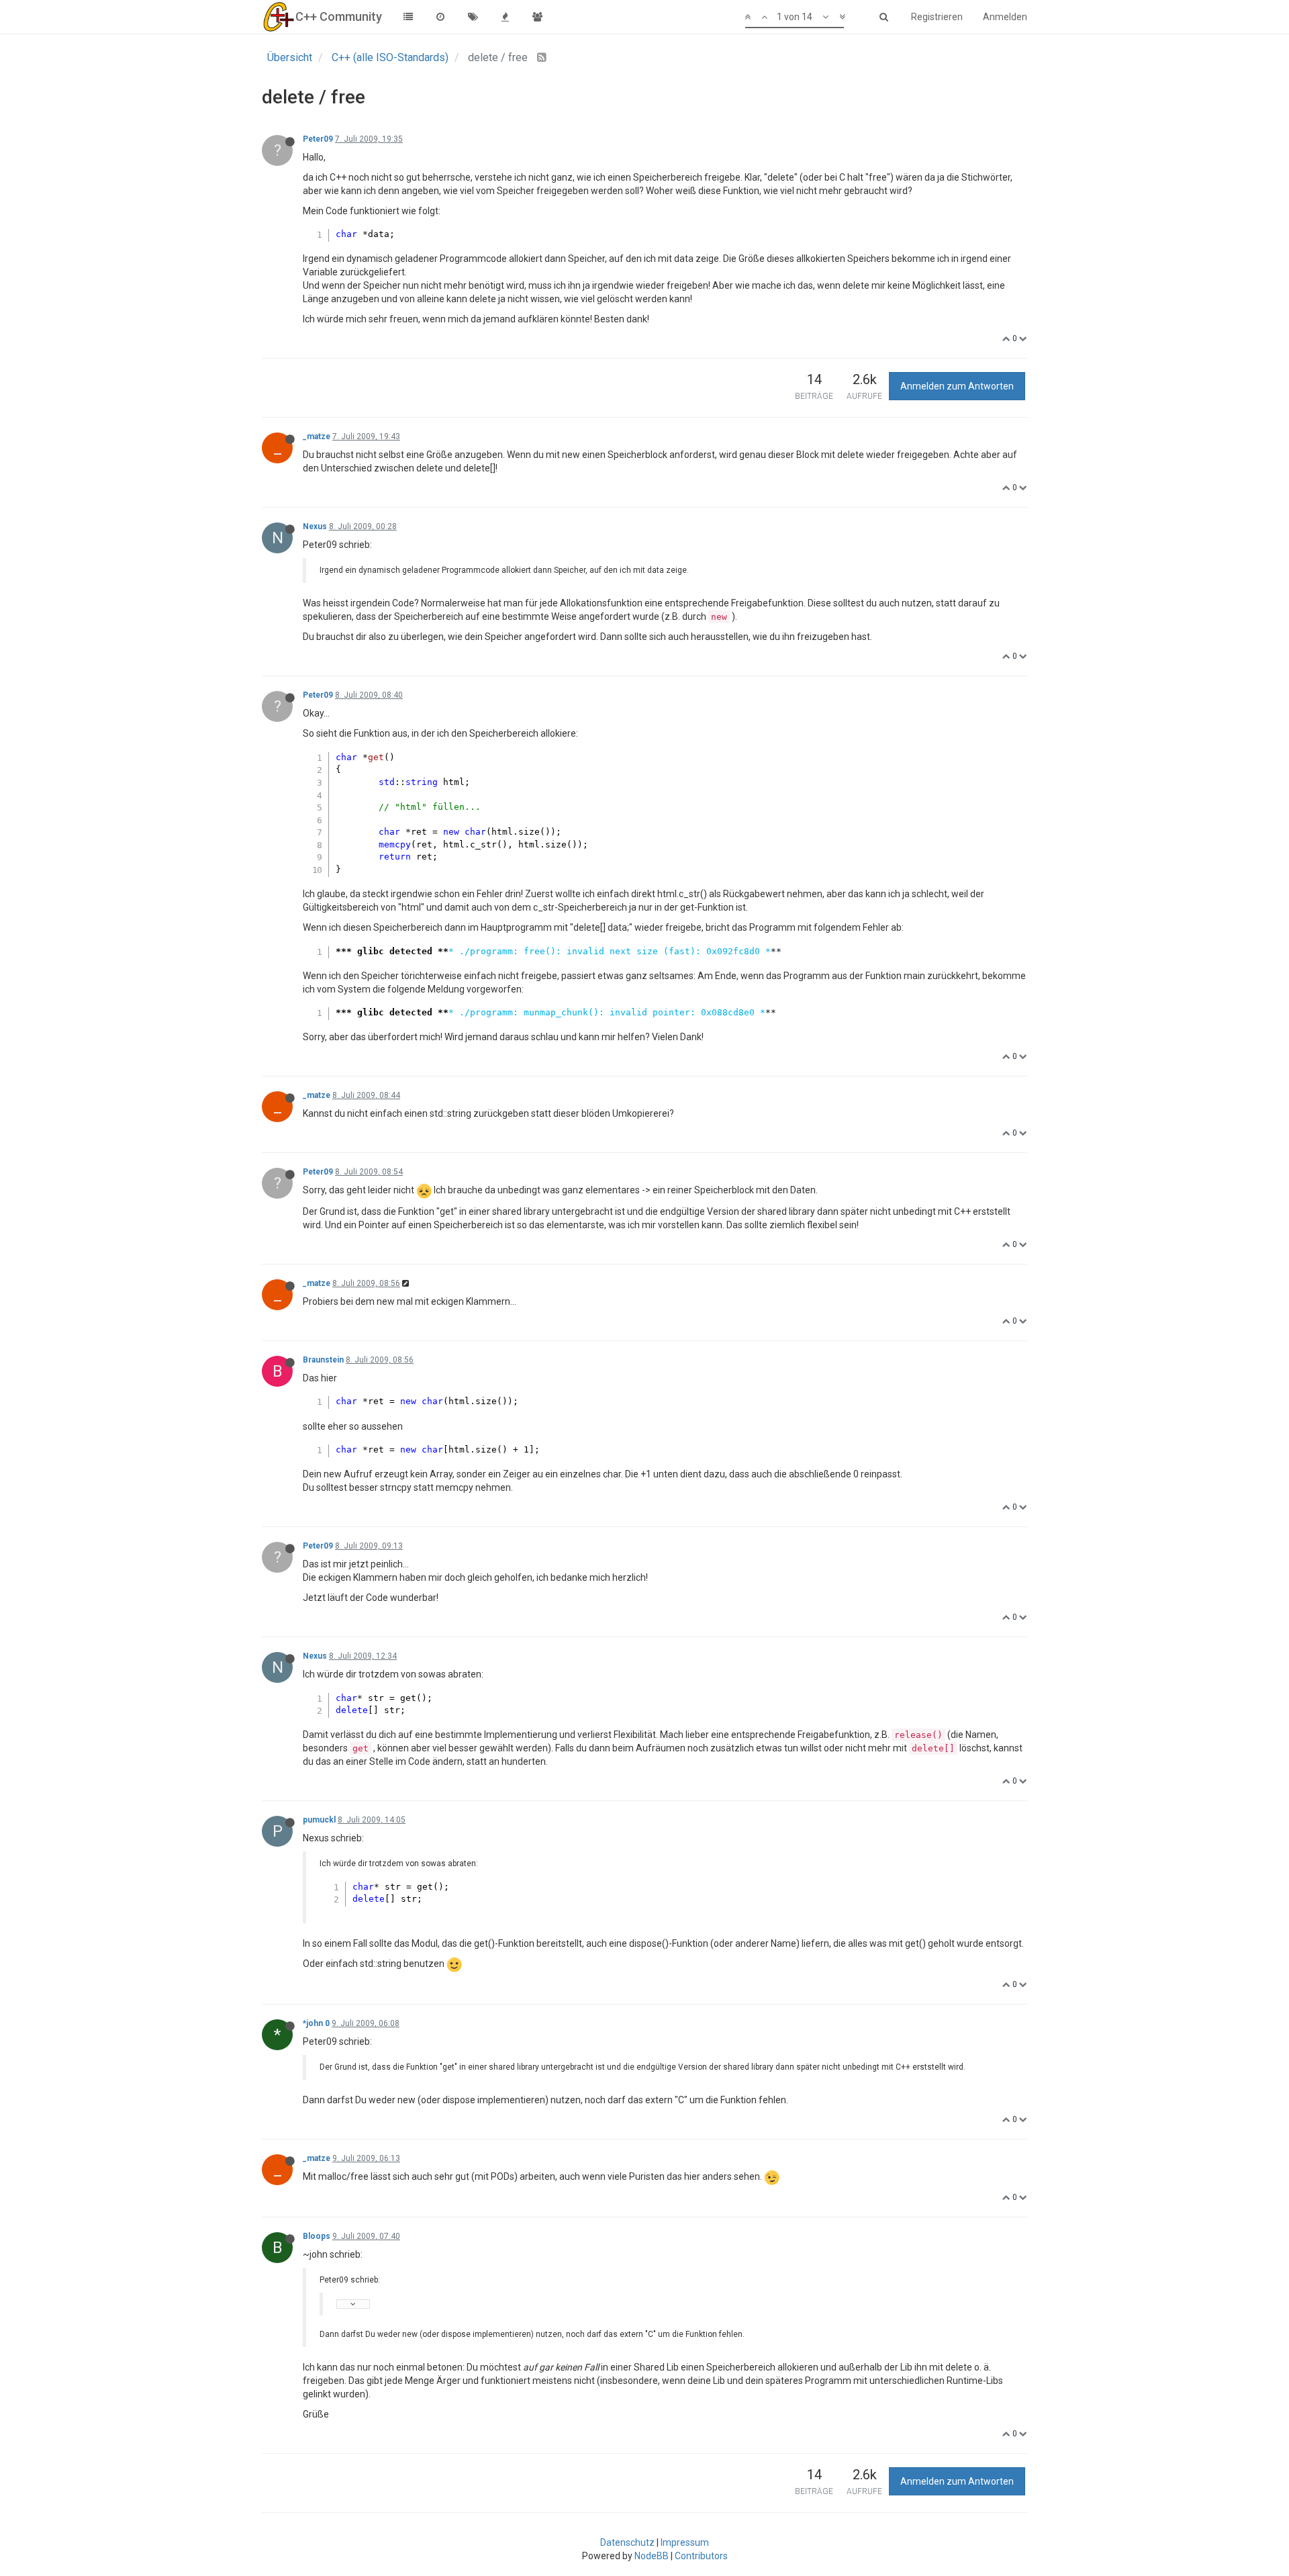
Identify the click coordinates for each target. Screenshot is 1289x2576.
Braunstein (323, 1360)
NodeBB (652, 2556)
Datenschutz (627, 2542)
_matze (317, 436)
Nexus (315, 526)
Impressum (685, 2542)
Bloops (317, 2236)
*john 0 (316, 2023)
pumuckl (319, 1820)
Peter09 (318, 139)
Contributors (701, 2556)
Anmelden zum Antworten (957, 386)
